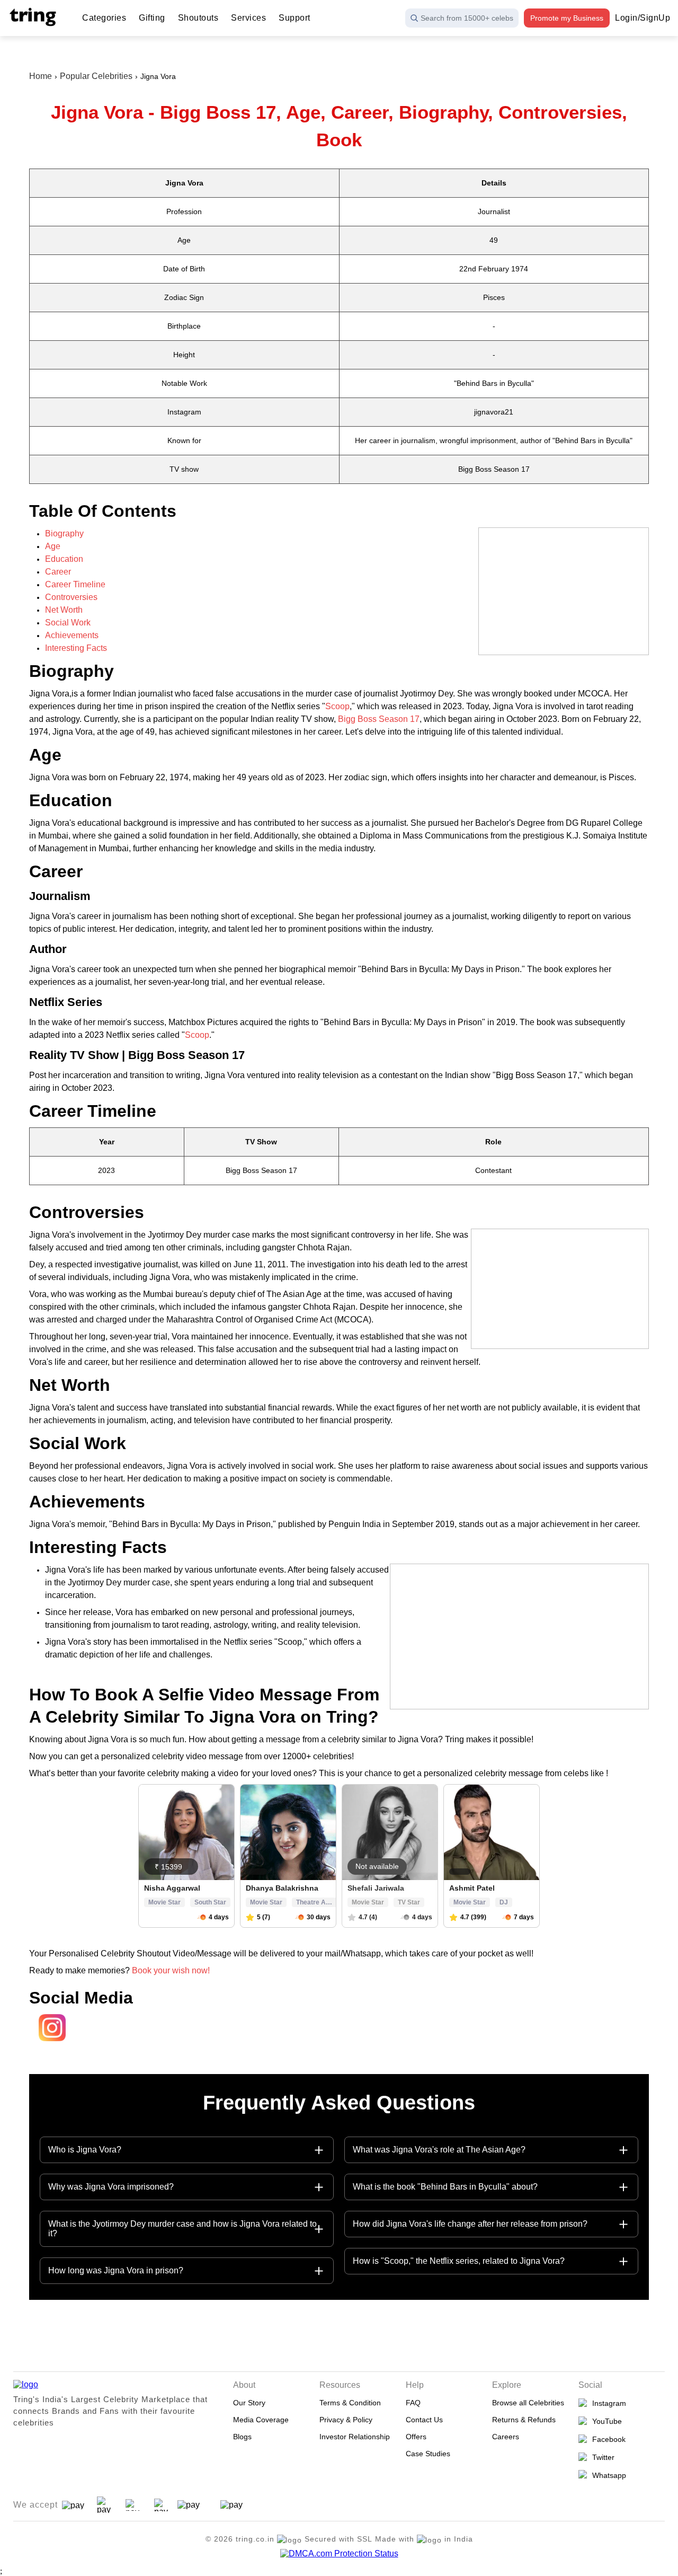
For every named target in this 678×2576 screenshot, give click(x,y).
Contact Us (424, 2420)
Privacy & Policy (346, 2420)
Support (295, 18)
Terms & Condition (350, 2403)
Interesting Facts (76, 648)
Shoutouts (198, 18)
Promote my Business (567, 18)
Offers (416, 2437)
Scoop (337, 706)
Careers (506, 2437)
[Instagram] (49, 2041)
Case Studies (428, 2454)
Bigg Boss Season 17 (379, 719)
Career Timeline (75, 584)
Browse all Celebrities (528, 2403)
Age (53, 546)
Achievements (72, 635)
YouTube (605, 2421)
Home (41, 76)
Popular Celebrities (96, 76)
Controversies (71, 597)
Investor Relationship (355, 2437)
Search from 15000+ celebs (467, 18)
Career (58, 572)
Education (64, 559)
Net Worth (64, 610)
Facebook (607, 2439)
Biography (64, 533)
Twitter (601, 2457)
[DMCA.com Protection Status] (339, 2554)
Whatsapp (607, 2475)
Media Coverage (261, 2420)
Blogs (242, 2437)
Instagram (607, 2403)
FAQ (413, 2403)
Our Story (249, 2403)
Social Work (68, 623)
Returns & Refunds (524, 2420)
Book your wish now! (172, 1970)
